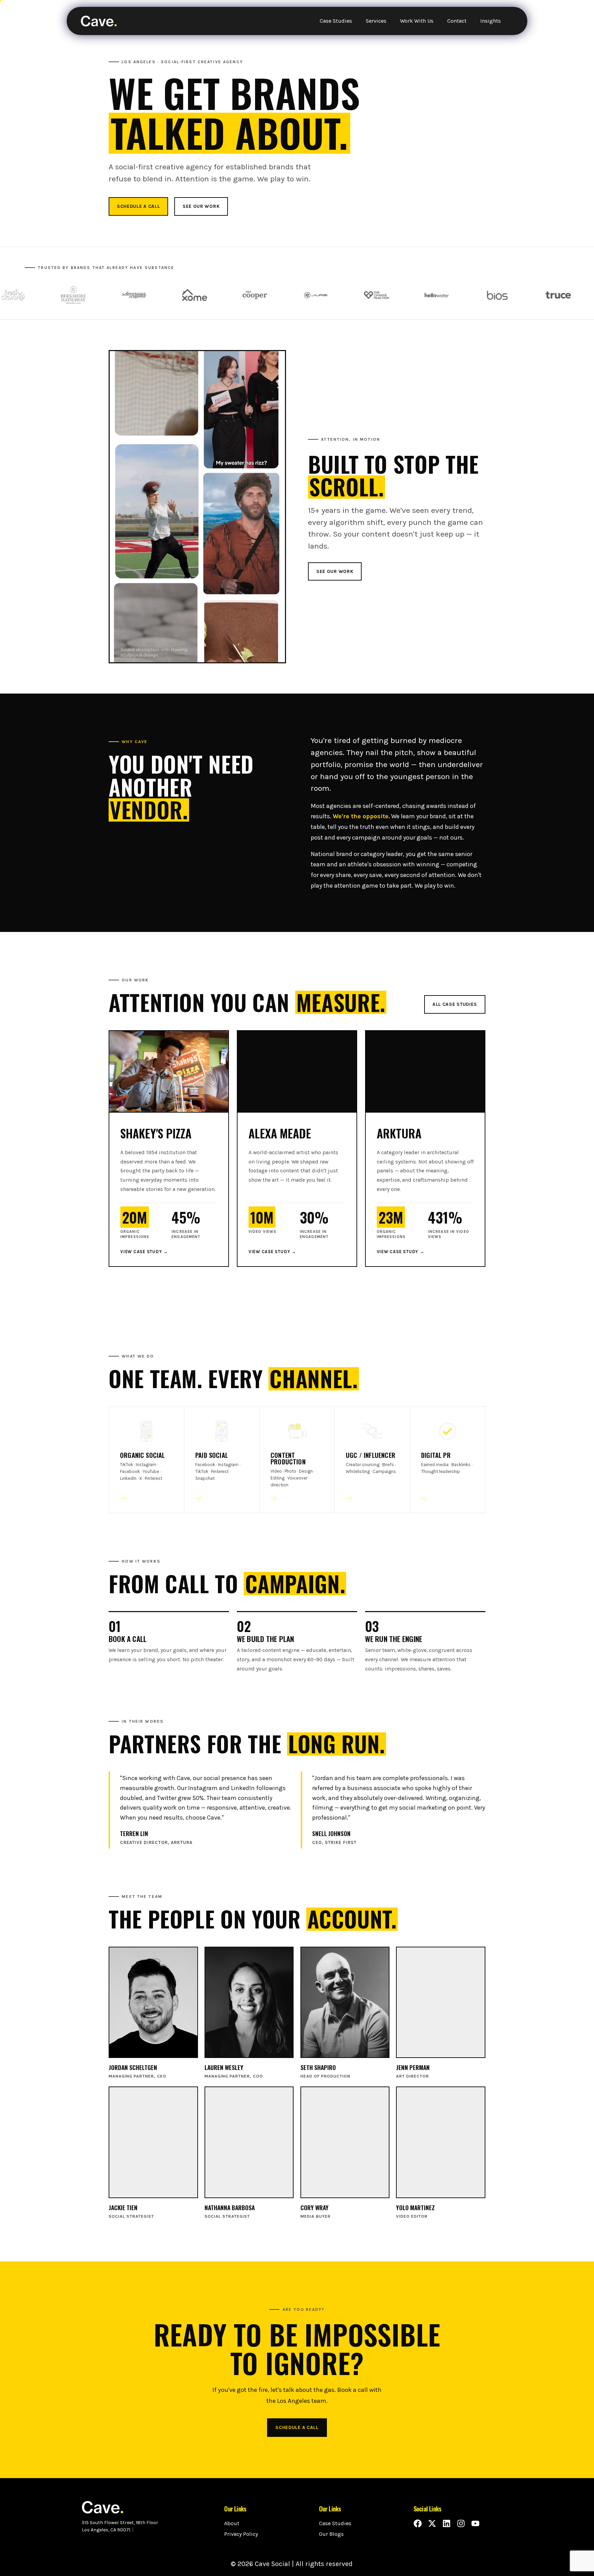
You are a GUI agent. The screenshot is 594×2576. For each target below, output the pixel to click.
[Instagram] (461, 2523)
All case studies (455, 1004)
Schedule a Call (138, 206)
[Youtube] (475, 2523)
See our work (201, 206)
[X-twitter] (432, 2523)
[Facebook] (418, 2523)
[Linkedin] (447, 2523)
